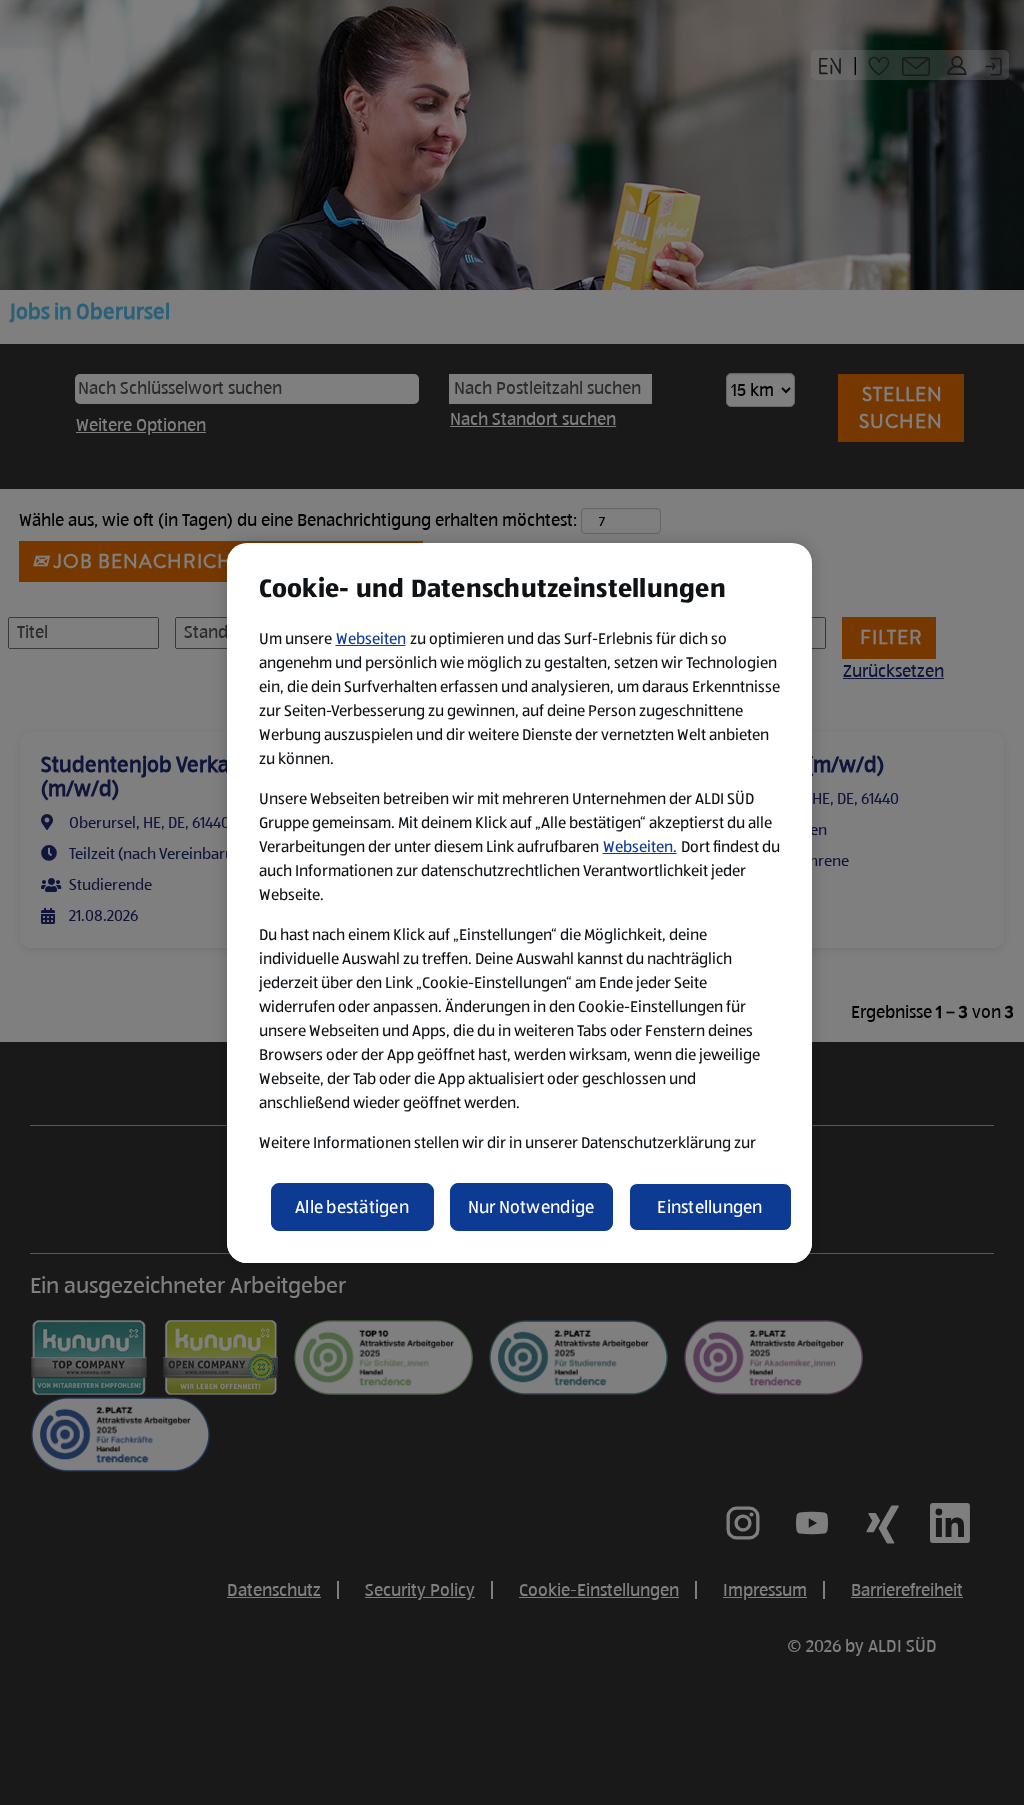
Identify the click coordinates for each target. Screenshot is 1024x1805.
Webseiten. (640, 846)
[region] (519, 903)
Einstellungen (710, 1207)
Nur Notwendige (531, 1207)
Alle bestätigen (352, 1207)
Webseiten (371, 638)
